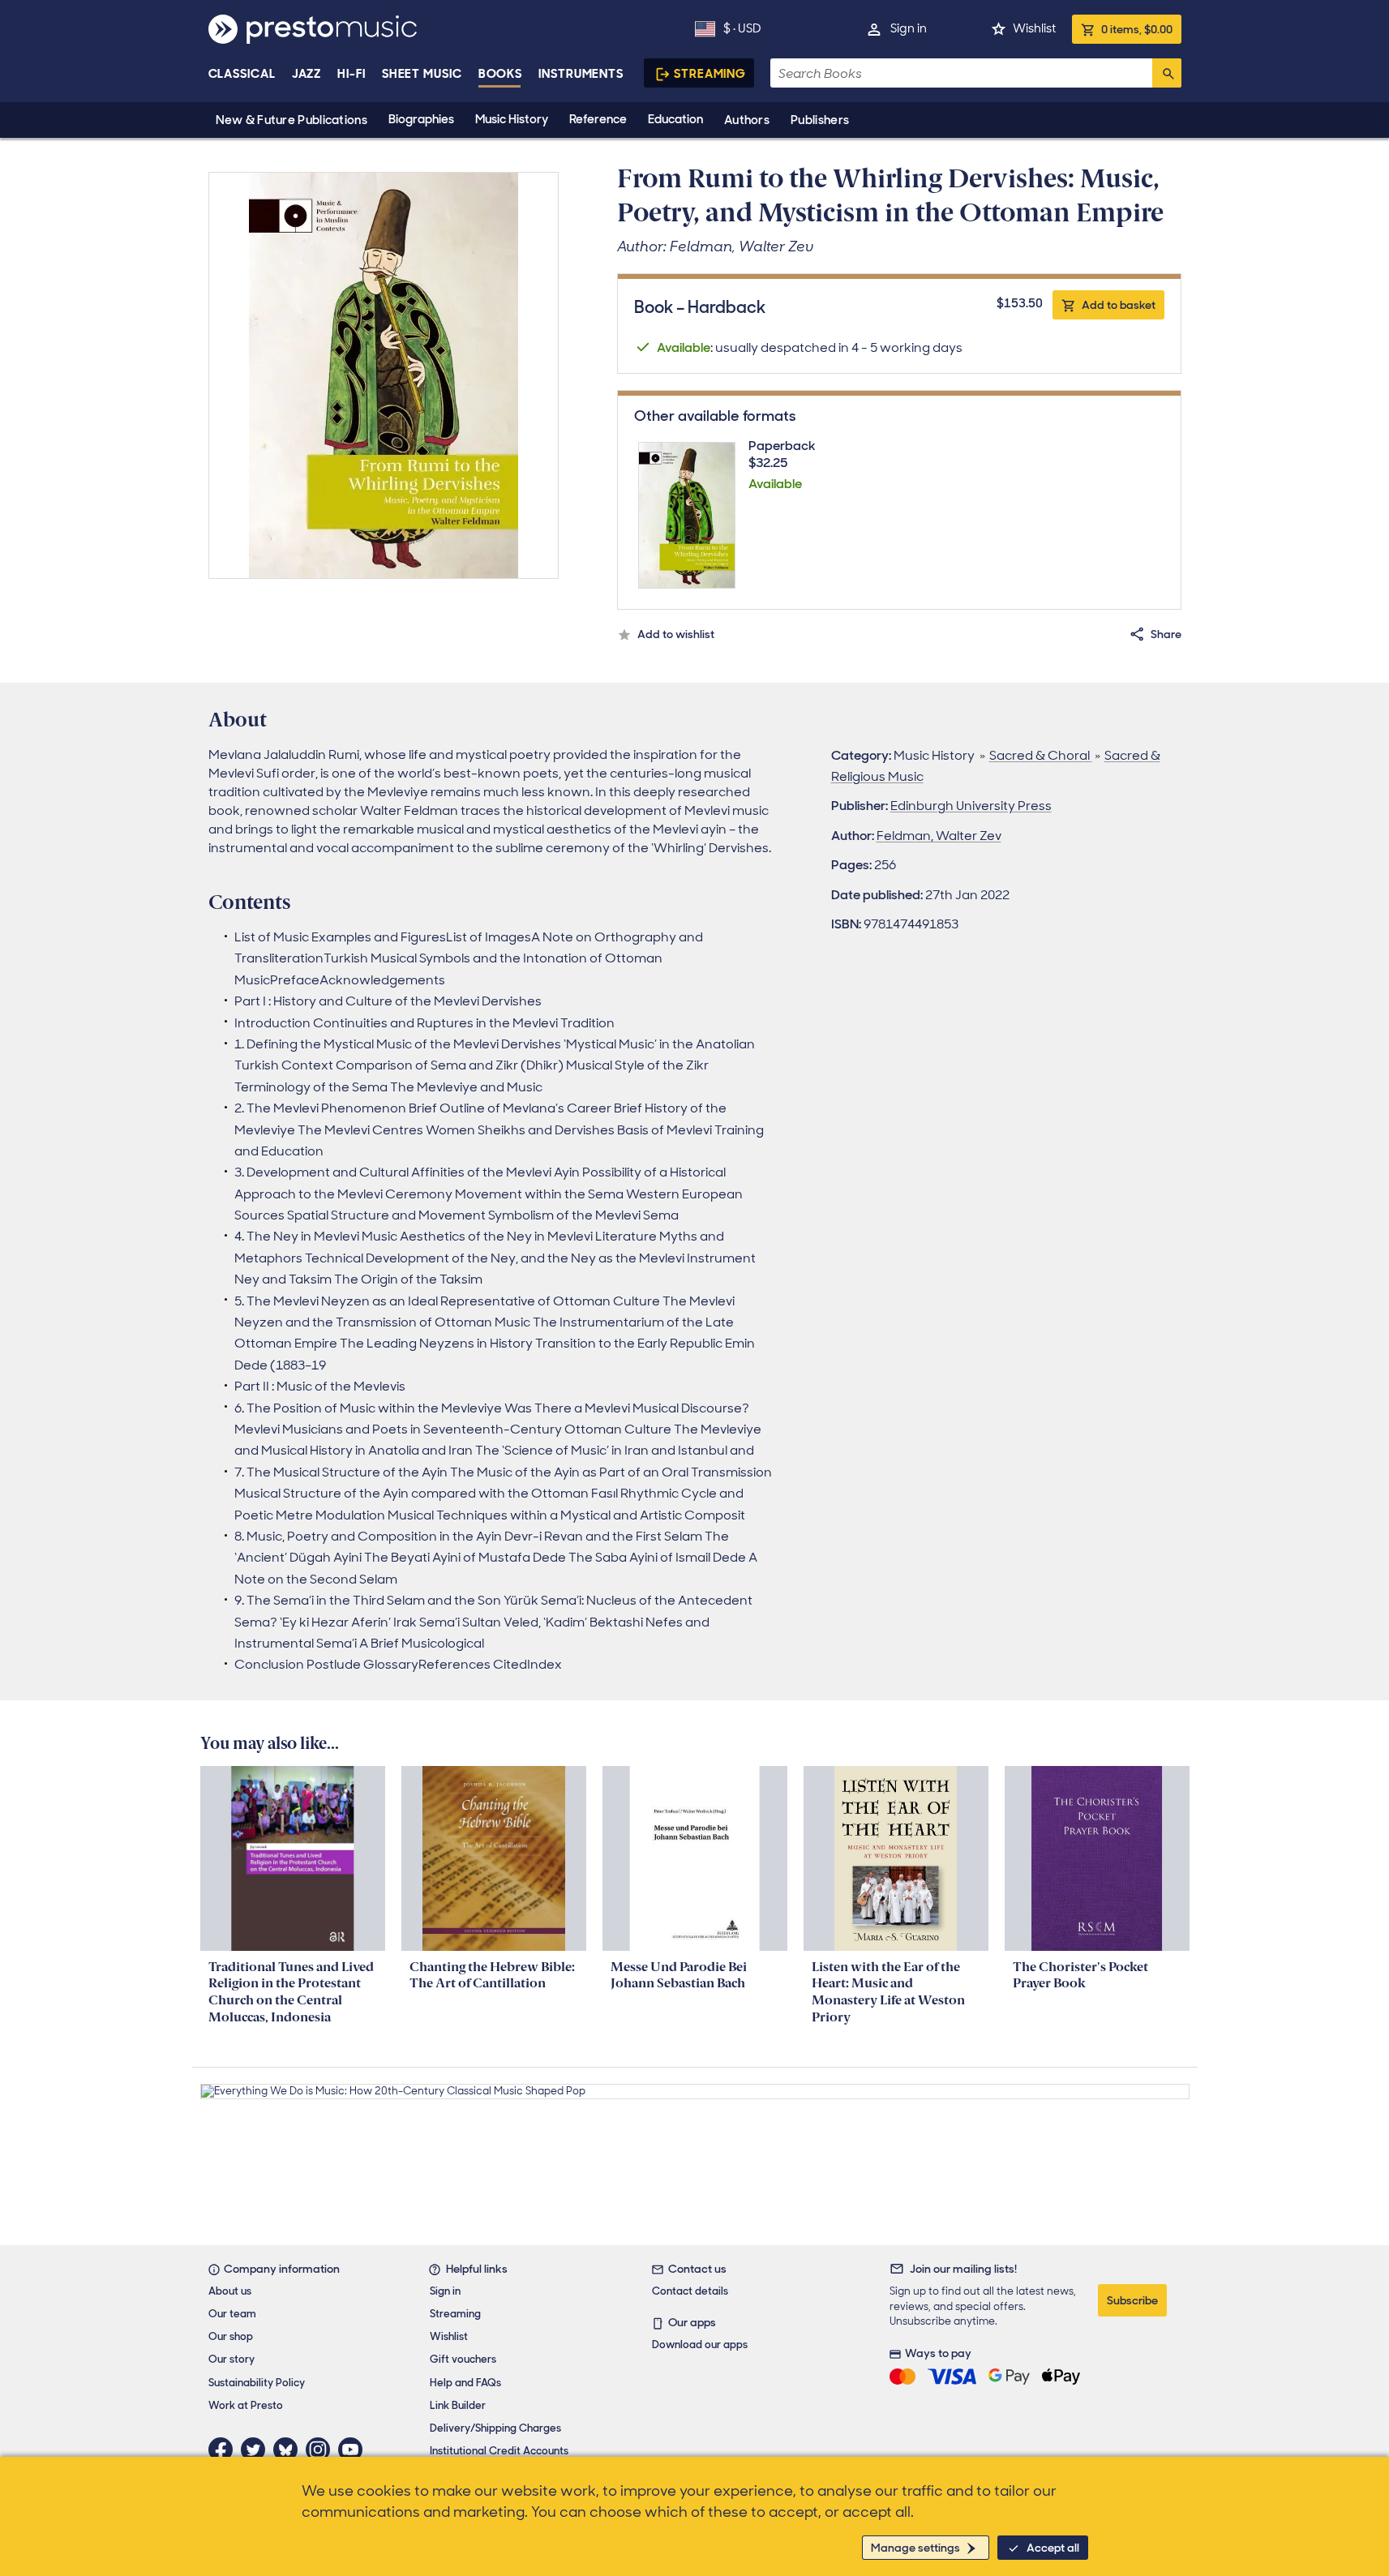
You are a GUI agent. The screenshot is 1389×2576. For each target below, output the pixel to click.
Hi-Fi (352, 74)
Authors (747, 120)
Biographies (421, 119)
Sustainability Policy (257, 2383)
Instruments (581, 74)
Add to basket (1119, 305)
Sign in (909, 28)
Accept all (1053, 2548)
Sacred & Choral (1041, 755)
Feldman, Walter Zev (939, 836)
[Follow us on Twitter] (257, 2450)
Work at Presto (246, 2405)
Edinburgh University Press (971, 806)
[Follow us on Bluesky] (289, 2450)
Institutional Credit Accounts (499, 2451)
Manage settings (915, 2548)
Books (501, 74)
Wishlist (1034, 28)
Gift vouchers (463, 2359)
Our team (232, 2314)
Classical (242, 74)
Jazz (307, 74)
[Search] (1167, 73)
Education (675, 119)
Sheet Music (422, 74)
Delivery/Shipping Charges (495, 2428)
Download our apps (700, 2345)
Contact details (690, 2291)
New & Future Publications (292, 120)
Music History (512, 119)
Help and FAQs (465, 2383)
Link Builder (458, 2405)
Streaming (710, 74)
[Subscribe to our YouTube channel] (354, 2450)
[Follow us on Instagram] (322, 2450)
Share (1166, 634)
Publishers (820, 120)
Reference (598, 119)
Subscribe (1132, 2300)
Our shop (231, 2336)
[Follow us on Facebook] (225, 2450)
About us (230, 2291)
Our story (231, 2359)
